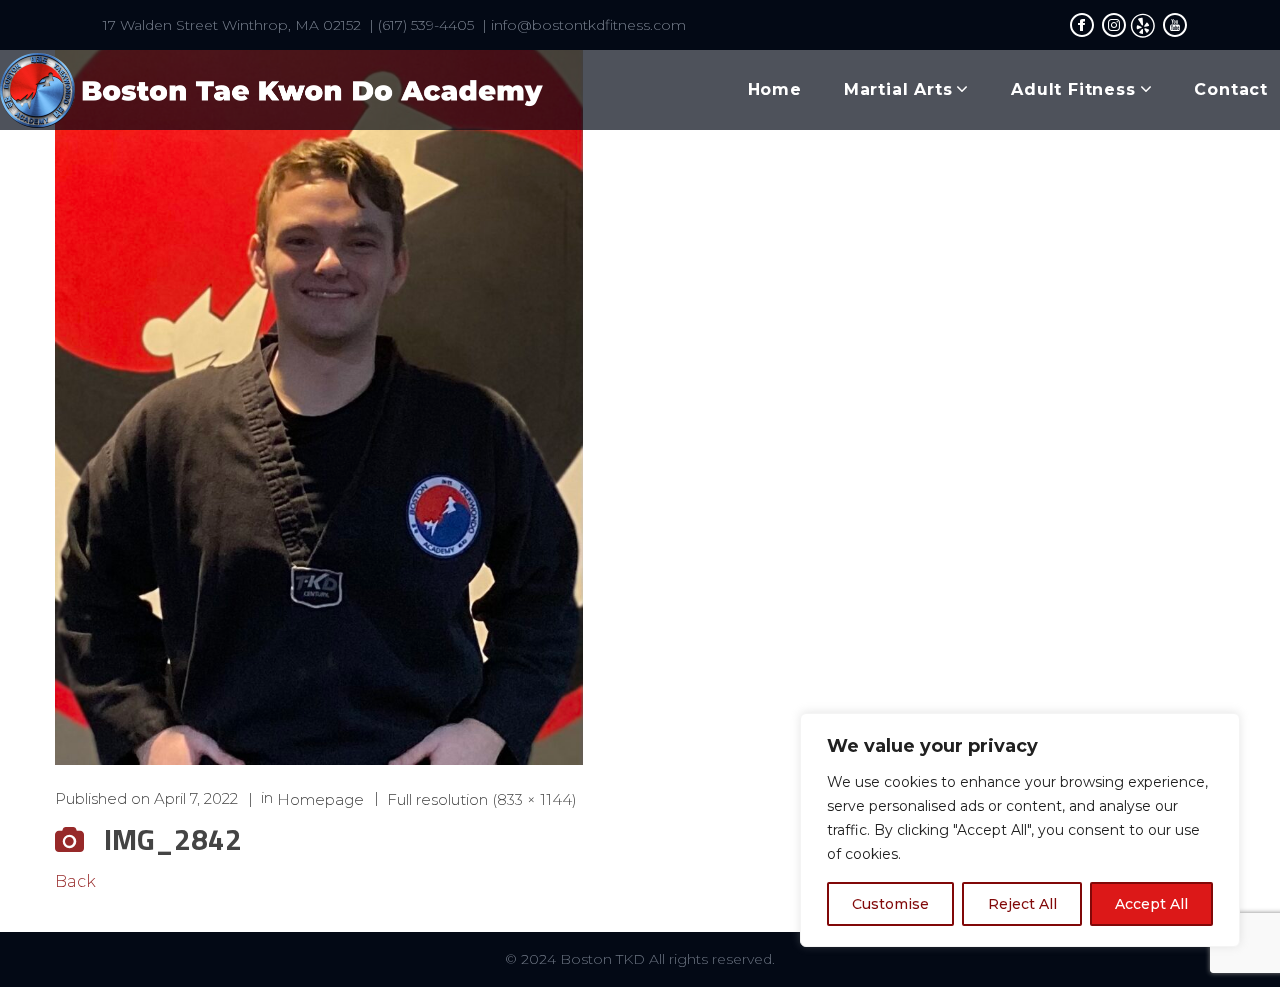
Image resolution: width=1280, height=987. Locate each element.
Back (75, 881)
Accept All (1151, 904)
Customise (890, 904)
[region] (1020, 830)
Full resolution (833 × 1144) (482, 798)
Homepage (320, 798)
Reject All (1022, 904)
